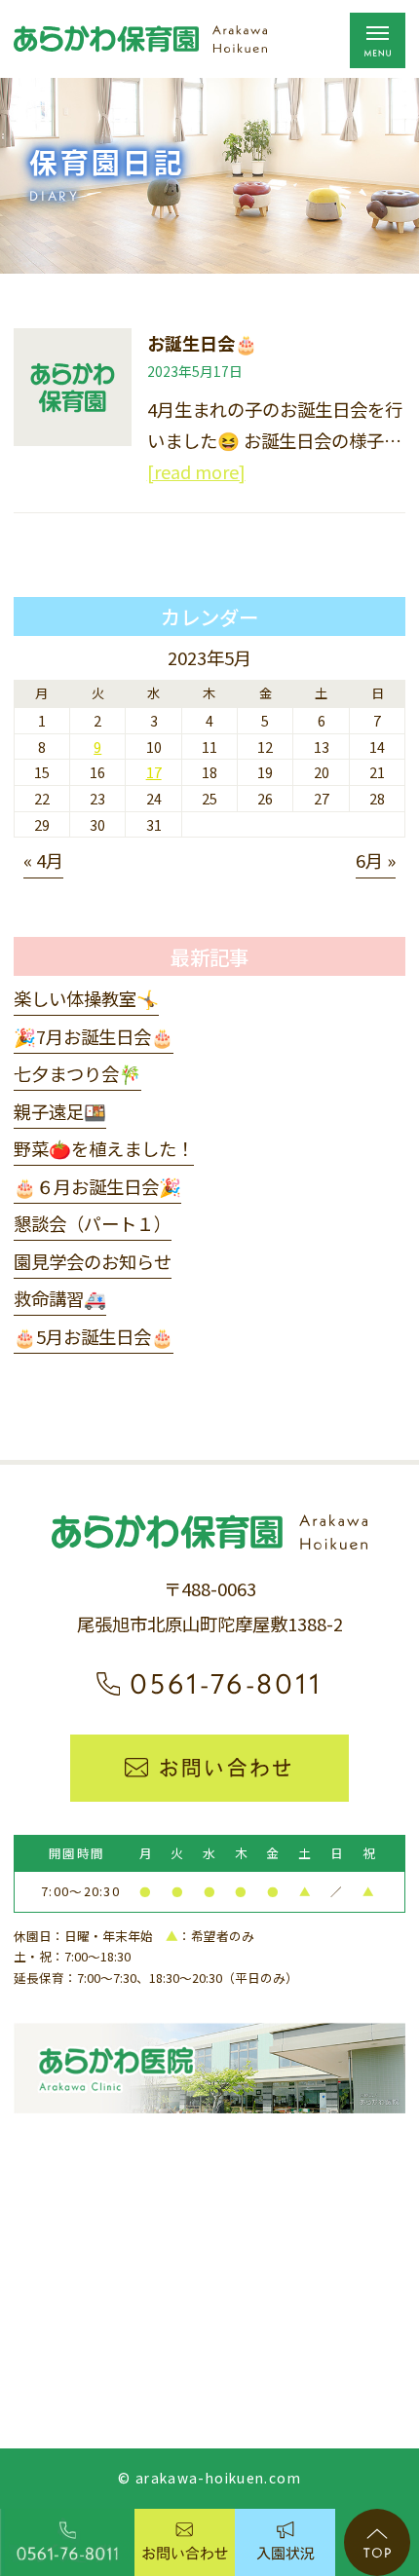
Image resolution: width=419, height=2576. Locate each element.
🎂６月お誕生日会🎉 (97, 1186)
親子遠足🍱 (60, 1111)
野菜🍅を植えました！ (104, 1148)
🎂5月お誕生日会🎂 (94, 1336)
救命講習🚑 (60, 1298)
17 (154, 772)
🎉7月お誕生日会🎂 (94, 1036)
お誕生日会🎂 (202, 343)
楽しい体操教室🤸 (86, 998)
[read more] (196, 471)
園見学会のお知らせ (93, 1261)
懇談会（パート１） (93, 1223)
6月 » (376, 860)
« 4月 (43, 860)
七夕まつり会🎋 (77, 1073)
